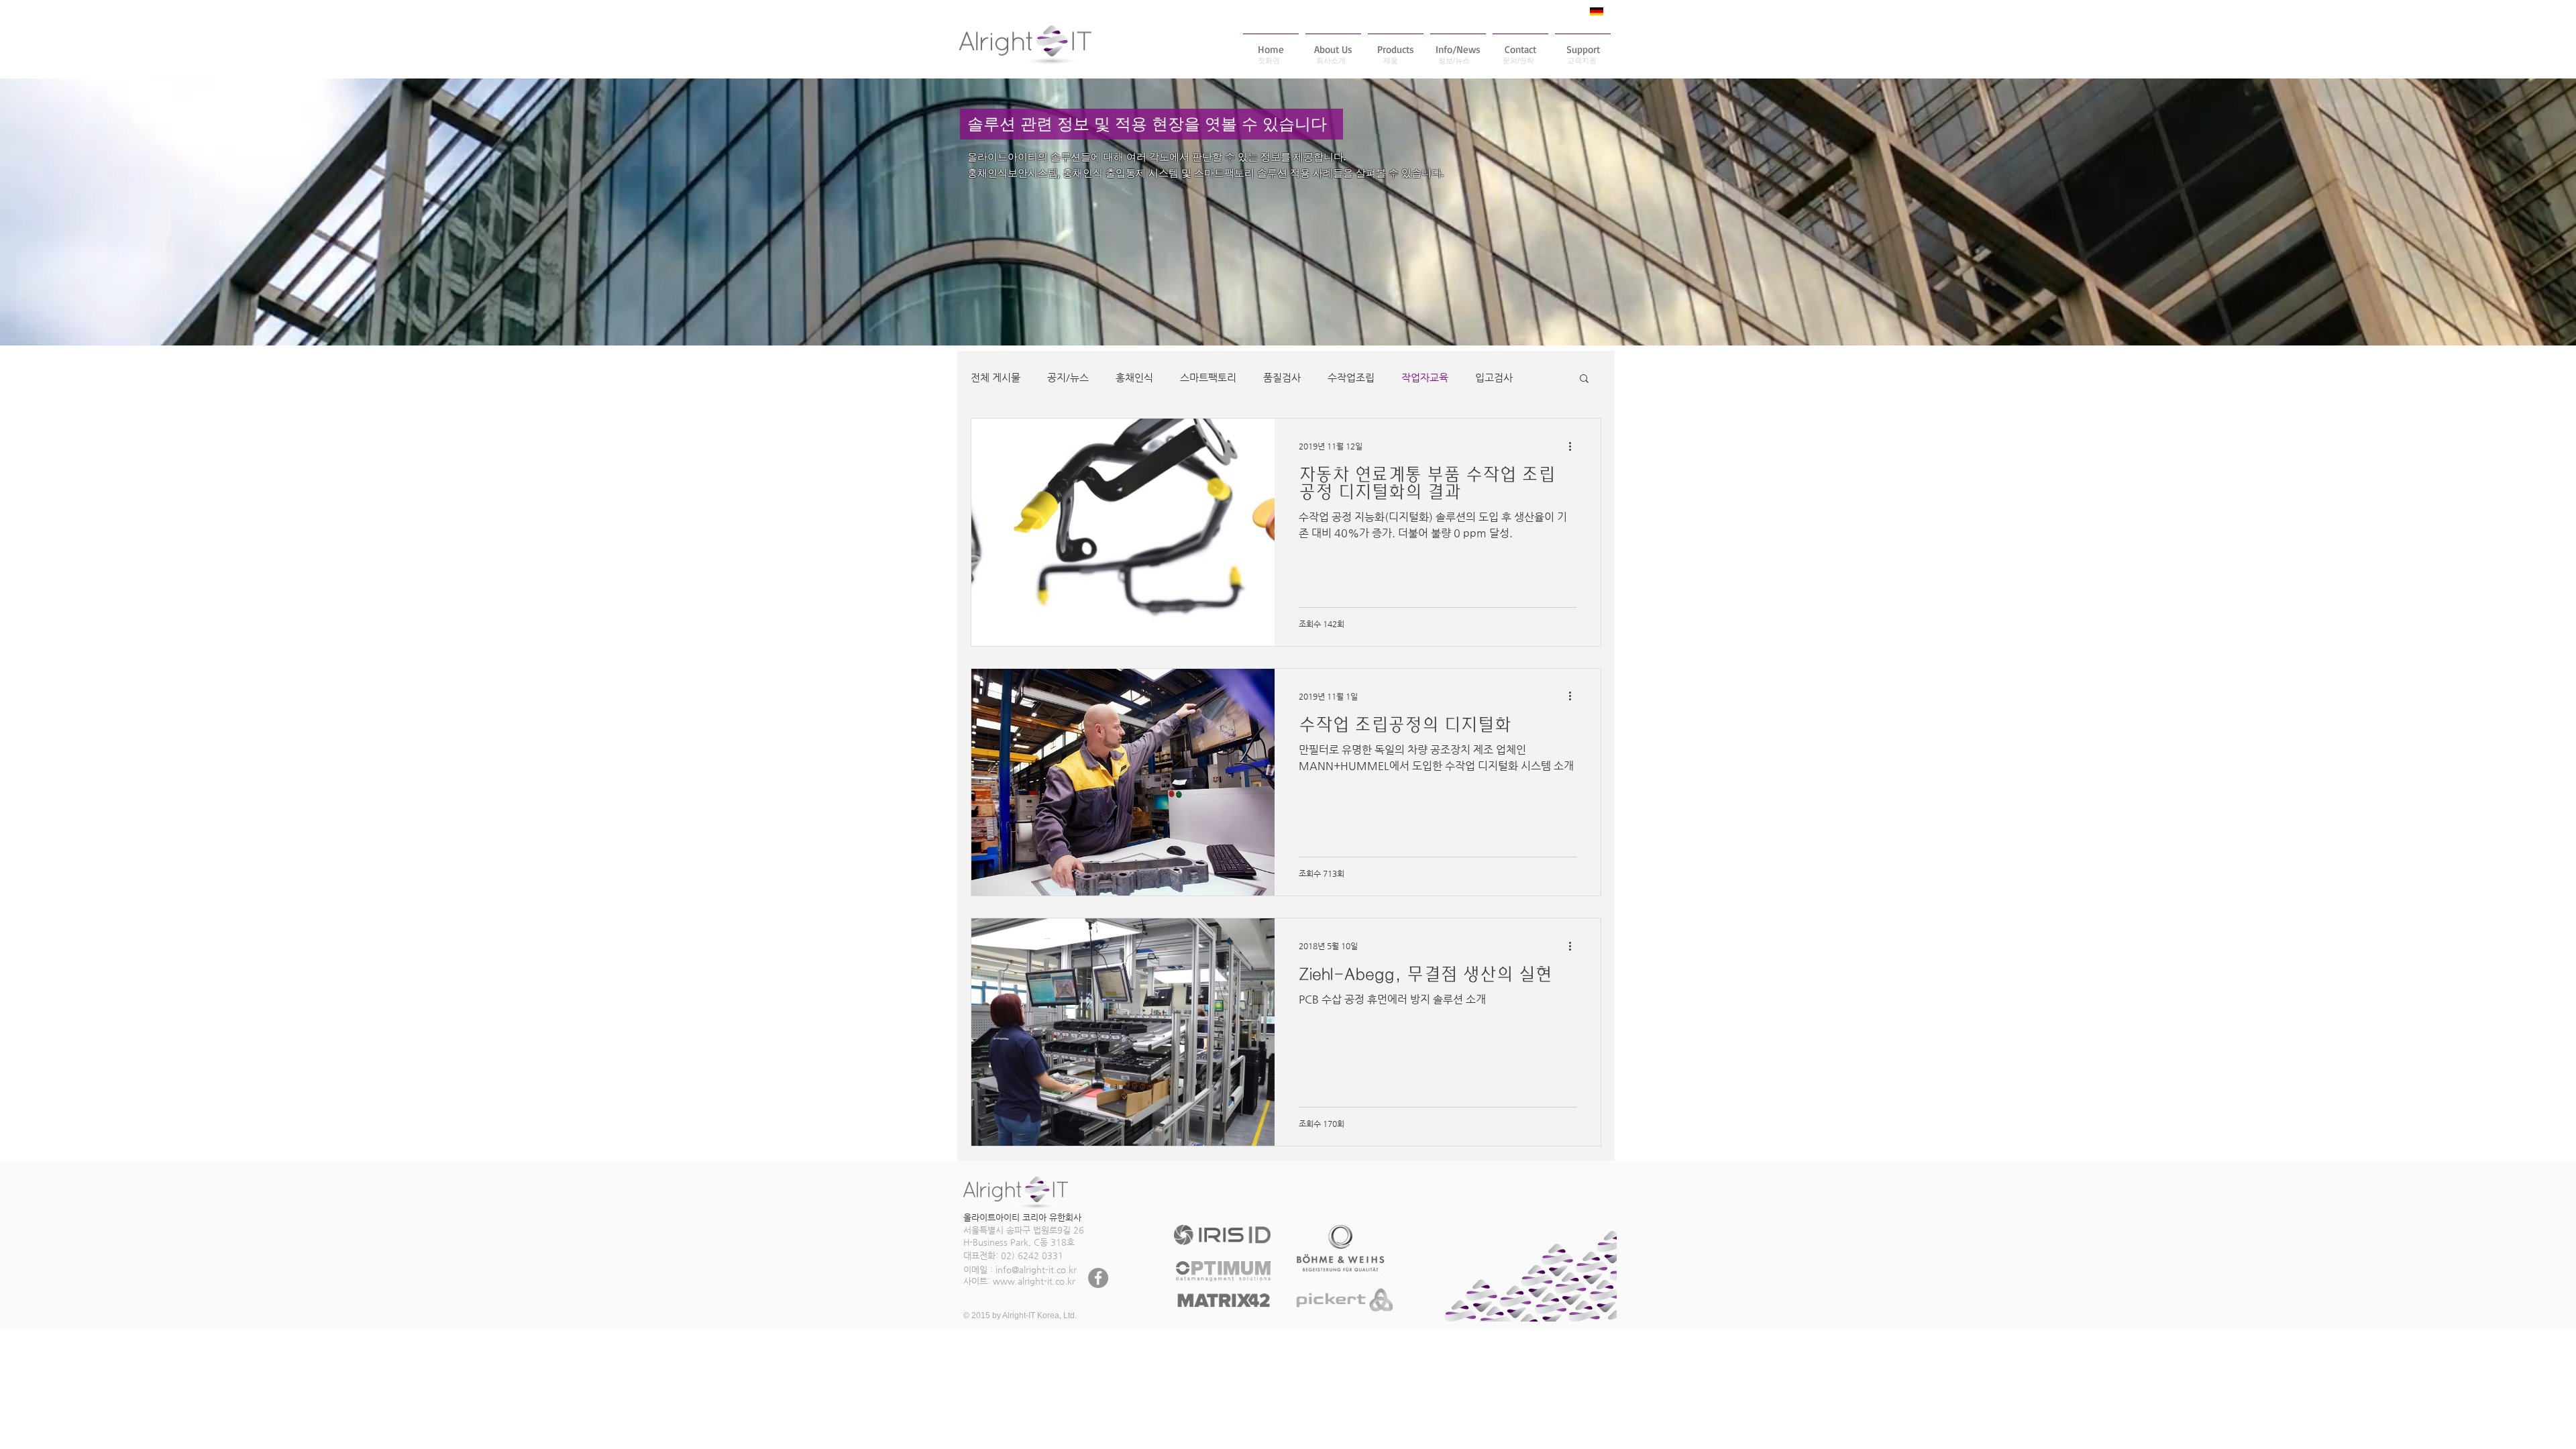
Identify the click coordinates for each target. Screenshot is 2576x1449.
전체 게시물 (996, 377)
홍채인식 (1134, 377)
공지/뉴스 (1068, 377)
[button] (1584, 379)
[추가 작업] (1574, 446)
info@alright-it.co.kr (1036, 1270)
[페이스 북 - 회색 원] (1098, 1278)
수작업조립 (1351, 377)
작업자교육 (1425, 377)
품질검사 (1282, 377)
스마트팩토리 (1208, 377)
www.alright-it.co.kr (1034, 1281)
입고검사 (1494, 377)
